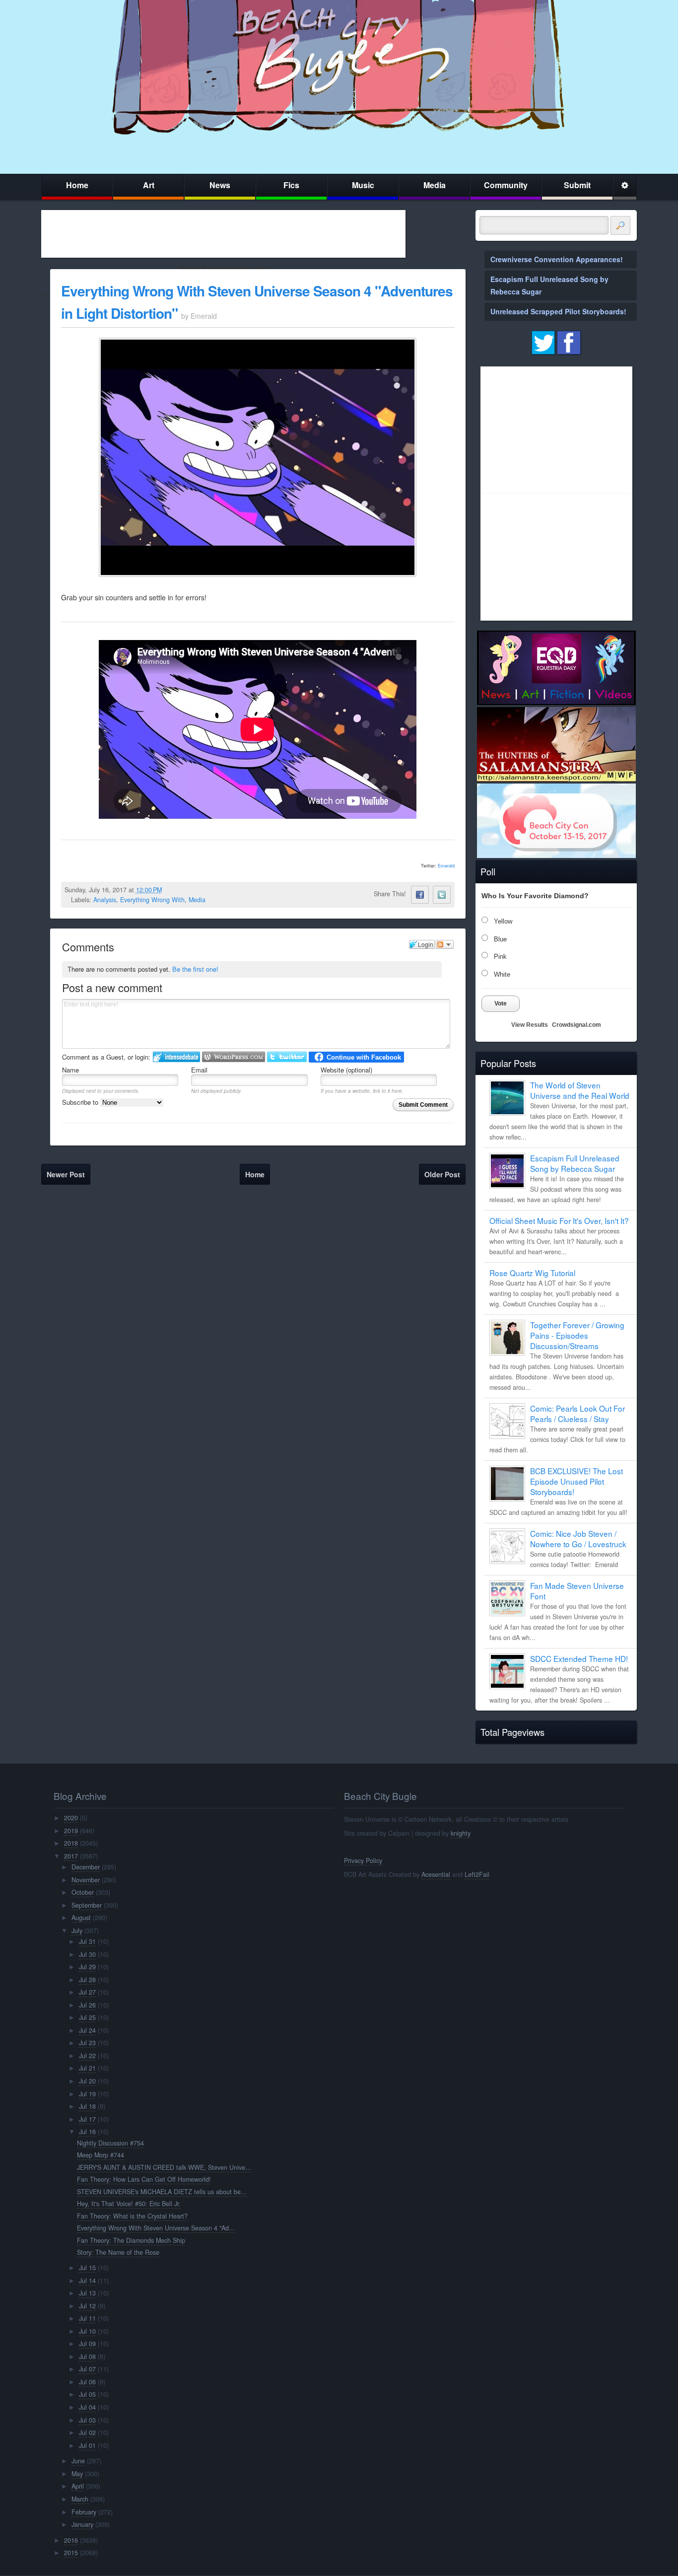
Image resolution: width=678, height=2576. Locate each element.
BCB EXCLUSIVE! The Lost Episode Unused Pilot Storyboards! (576, 1481)
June (78, 2461)
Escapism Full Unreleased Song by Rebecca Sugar (575, 1163)
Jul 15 (87, 2268)
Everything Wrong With (152, 900)
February (84, 2512)
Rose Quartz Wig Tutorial (532, 1273)
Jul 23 (87, 2043)
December (86, 1867)
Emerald (446, 866)
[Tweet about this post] (442, 895)
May (77, 2474)
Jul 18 (87, 2106)
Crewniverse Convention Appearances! (557, 259)
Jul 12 (87, 2306)
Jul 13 (87, 2293)
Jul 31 (87, 1941)
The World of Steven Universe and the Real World (580, 1090)
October (83, 1892)
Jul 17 (87, 2119)
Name (70, 1070)
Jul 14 (87, 2281)
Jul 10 (87, 2331)
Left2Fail (477, 1874)
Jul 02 (87, 2433)
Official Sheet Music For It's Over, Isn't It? (559, 1220)
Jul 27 (87, 1992)
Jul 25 (87, 2017)
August (81, 1918)
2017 (71, 1856)
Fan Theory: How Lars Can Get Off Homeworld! (144, 2179)
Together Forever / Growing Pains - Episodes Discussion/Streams (577, 1335)
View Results (530, 1025)
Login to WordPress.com (234, 1057)
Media (435, 185)
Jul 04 (87, 2407)
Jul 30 (87, 1954)
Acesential (436, 1874)
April (78, 2486)
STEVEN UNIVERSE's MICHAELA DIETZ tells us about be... (162, 2192)
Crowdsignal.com (576, 1025)
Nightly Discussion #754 (110, 2143)
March (80, 2499)
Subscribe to (81, 1102)
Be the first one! (195, 969)
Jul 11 (87, 2318)
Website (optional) (346, 1070)
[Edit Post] (170, 890)
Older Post (442, 1174)
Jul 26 (87, 2005)
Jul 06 (87, 2382)
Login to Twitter (287, 1057)
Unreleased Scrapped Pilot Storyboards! (558, 311)
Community (506, 185)
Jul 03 (87, 2420)
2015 (71, 2553)
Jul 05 (87, 2394)
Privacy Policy (363, 1860)
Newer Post (66, 1174)
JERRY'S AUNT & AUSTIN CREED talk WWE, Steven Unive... (164, 2167)
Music (363, 185)
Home (77, 185)
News (220, 185)
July (77, 1931)
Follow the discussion (445, 944)
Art (149, 185)
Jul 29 (87, 1967)
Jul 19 (87, 2094)
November (86, 1880)
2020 (71, 1818)
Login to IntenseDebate (176, 1057)
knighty (461, 1833)
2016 (71, 2540)
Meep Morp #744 (101, 2155)
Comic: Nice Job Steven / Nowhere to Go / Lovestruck (578, 1538)
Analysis (105, 900)
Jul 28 (87, 1980)
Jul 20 (87, 2081)
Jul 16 (87, 2132)
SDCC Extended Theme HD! (579, 1658)
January (82, 2524)
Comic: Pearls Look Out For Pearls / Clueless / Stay (577, 1413)
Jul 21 (87, 2068)
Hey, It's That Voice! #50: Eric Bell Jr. (129, 2204)
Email (199, 1070)
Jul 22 (87, 2056)
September (87, 1905)
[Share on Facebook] (420, 895)
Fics (291, 185)
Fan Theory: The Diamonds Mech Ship (131, 2240)
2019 (71, 1831)
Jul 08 (87, 2357)
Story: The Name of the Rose (118, 2252)
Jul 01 (87, 2445)
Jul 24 (87, 2030)
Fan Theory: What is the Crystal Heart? (132, 2216)
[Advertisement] (223, 234)
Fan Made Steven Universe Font (577, 1591)
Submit (577, 185)
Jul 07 (87, 2369)
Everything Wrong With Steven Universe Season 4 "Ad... (156, 2228)
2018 (71, 1843)
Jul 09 (87, 2344)
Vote (501, 1003)
